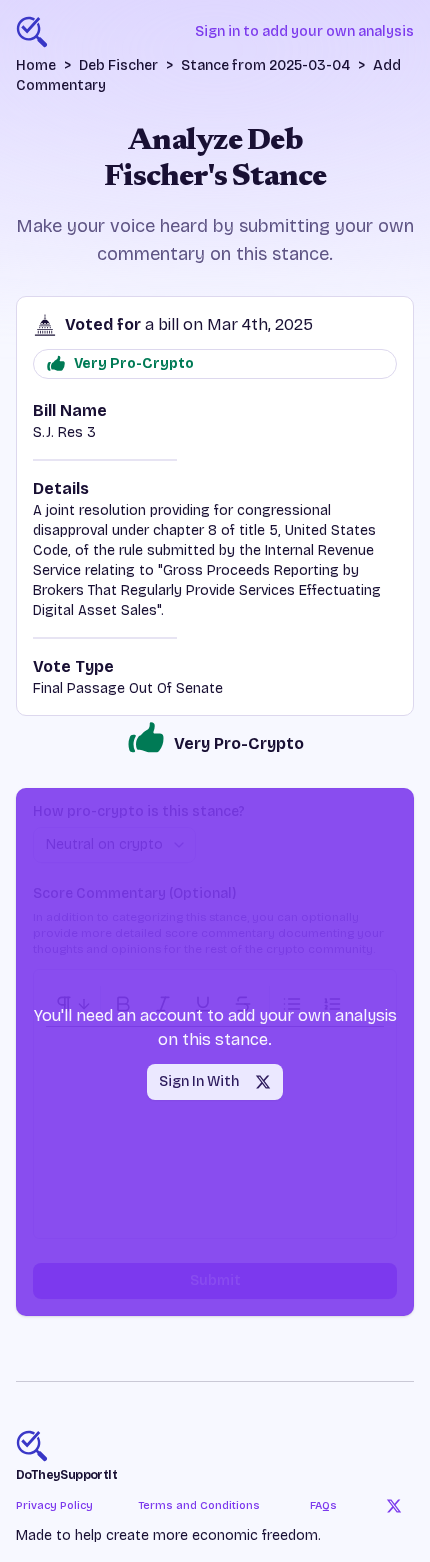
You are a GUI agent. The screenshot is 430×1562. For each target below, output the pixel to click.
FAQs (323, 1505)
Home (36, 65)
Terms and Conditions (199, 1505)
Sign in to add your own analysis (304, 31)
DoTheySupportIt (66, 1475)
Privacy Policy (54, 1505)
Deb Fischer (118, 65)
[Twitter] (394, 1506)
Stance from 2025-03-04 (265, 65)
